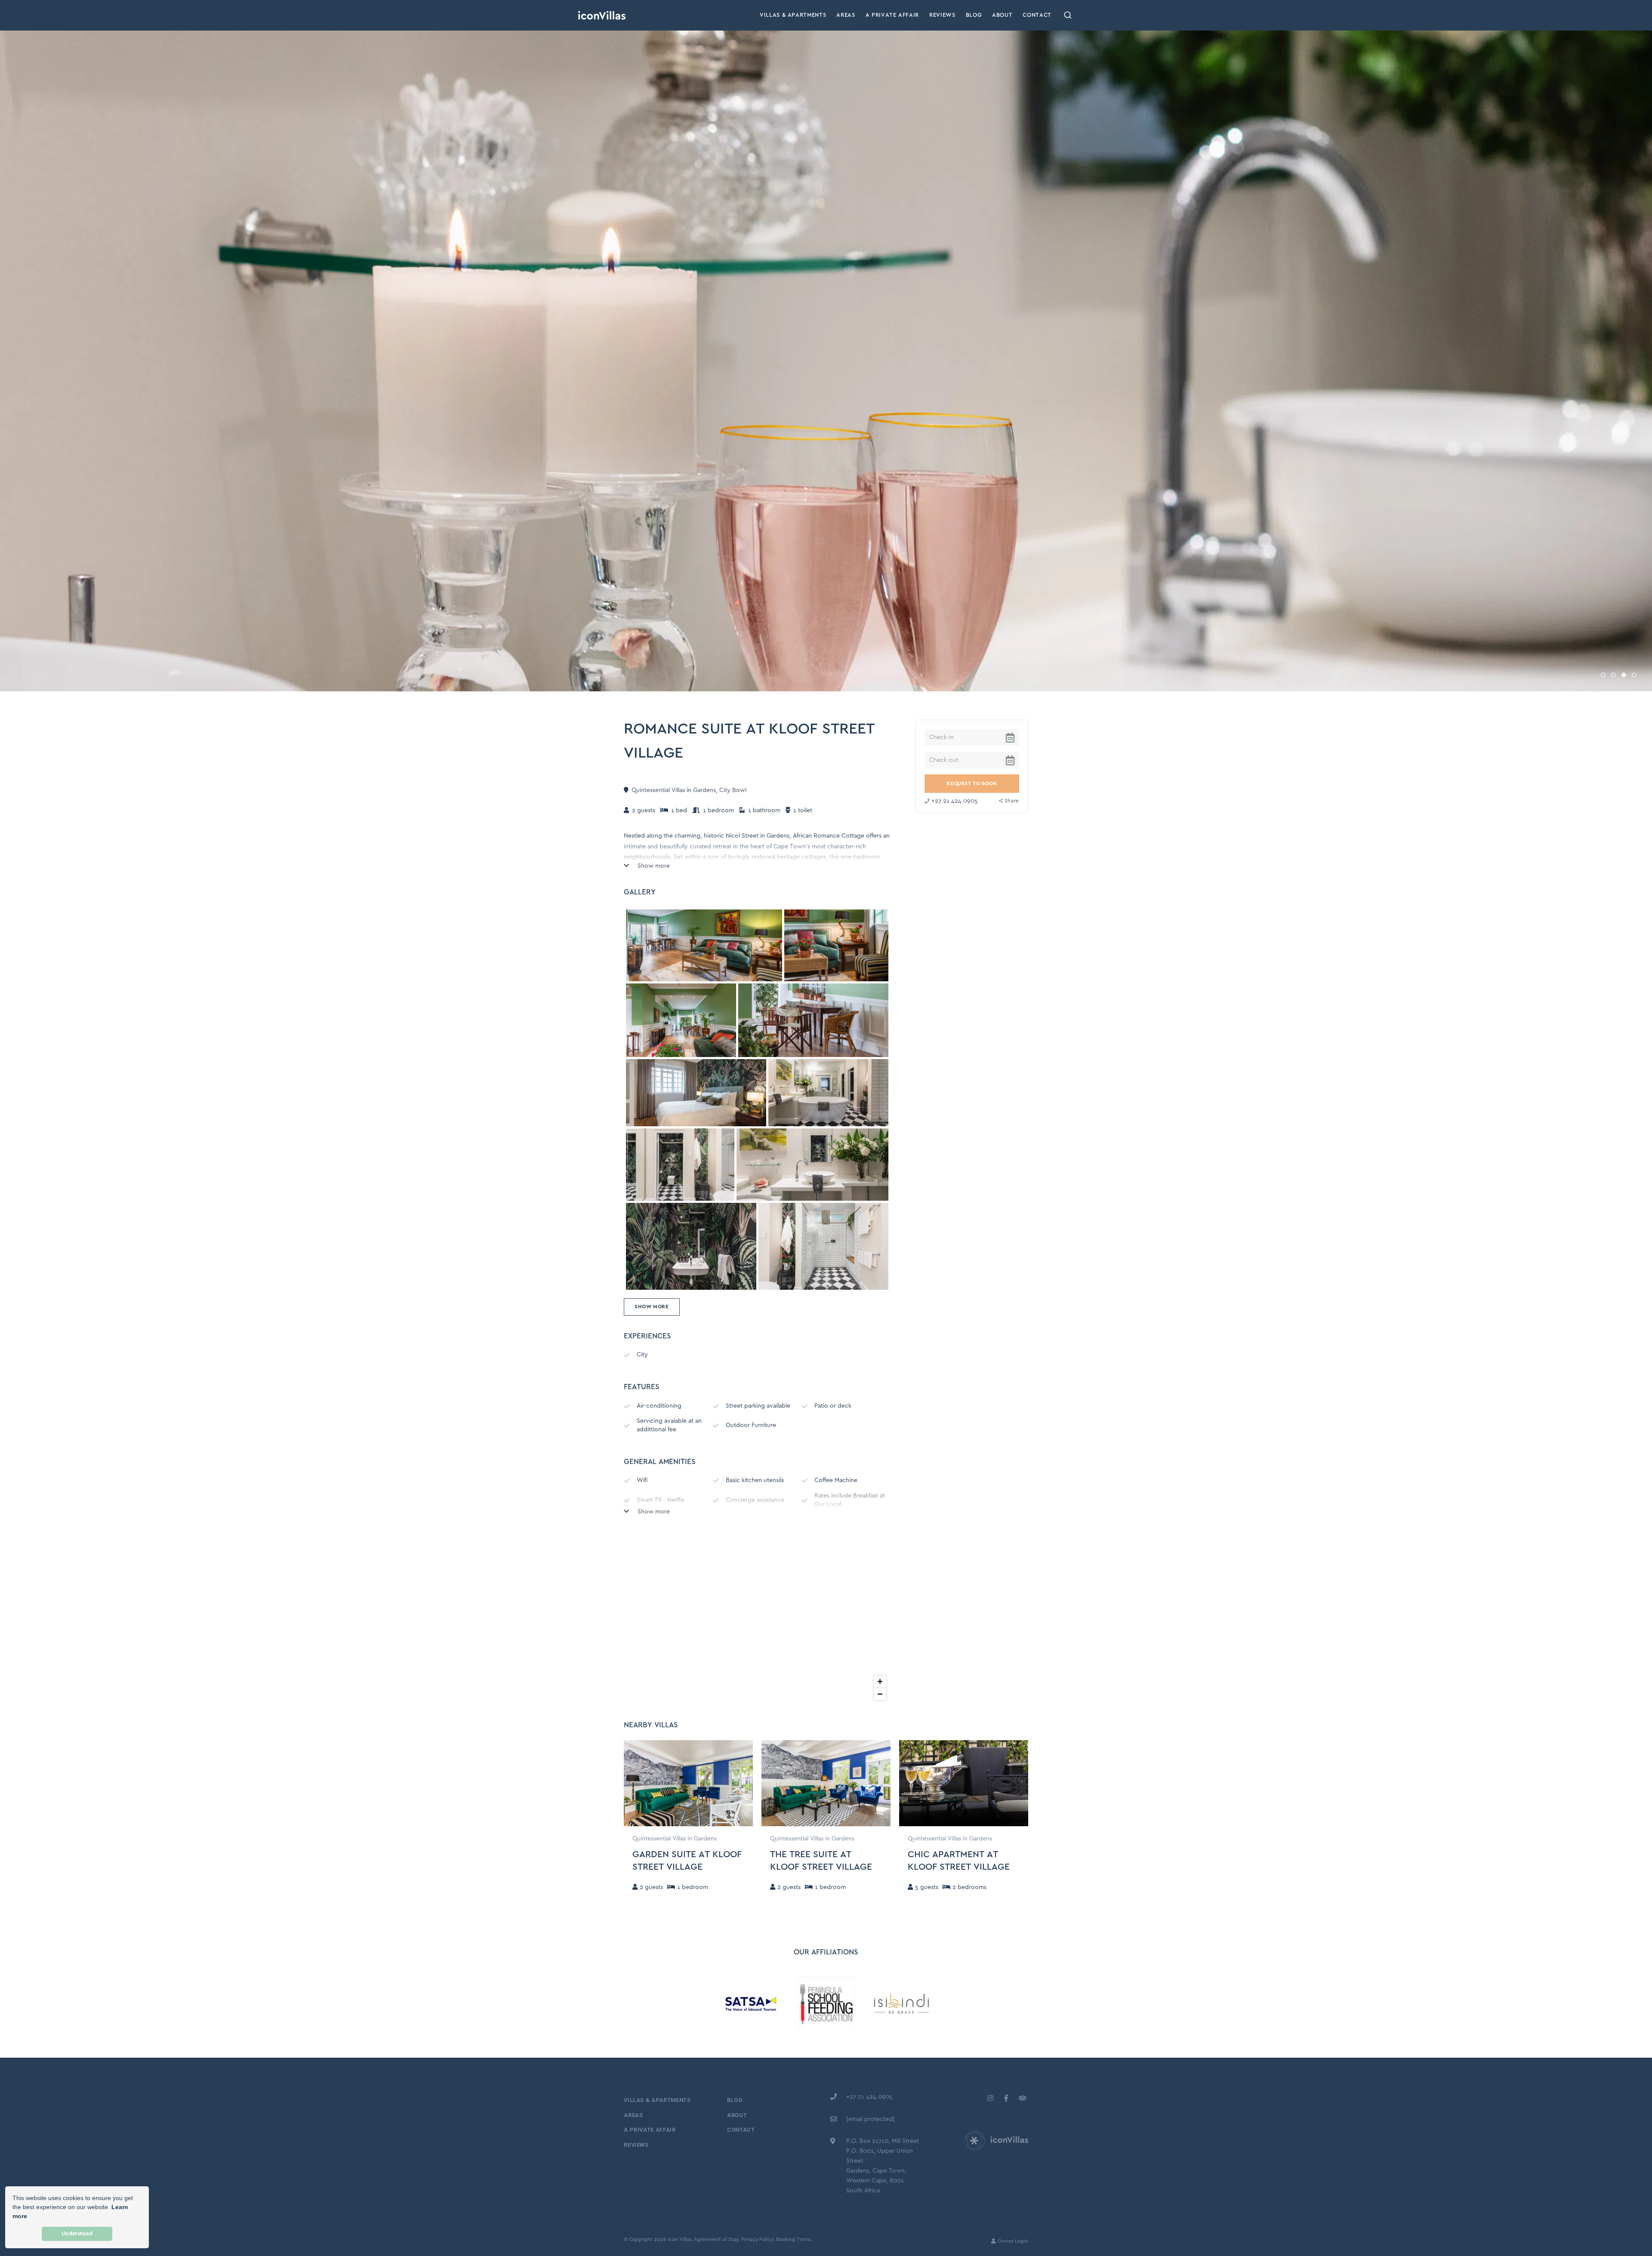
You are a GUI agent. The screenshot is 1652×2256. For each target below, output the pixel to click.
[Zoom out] (880, 1694)
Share (1012, 801)
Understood (77, 2234)
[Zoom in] (880, 1681)
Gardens (704, 790)
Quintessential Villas (658, 790)
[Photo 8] (691, 1246)
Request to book (972, 784)
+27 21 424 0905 (955, 801)
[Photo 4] (696, 1093)
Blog (974, 15)
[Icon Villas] (602, 15)
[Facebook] (1006, 2098)
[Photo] (704, 946)
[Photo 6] (680, 1165)
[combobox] (1068, 15)
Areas (846, 15)
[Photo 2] (681, 1020)
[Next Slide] (747, 1783)
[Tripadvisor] (1022, 2098)
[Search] (1068, 15)
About (1002, 15)
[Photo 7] (812, 1165)
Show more (653, 866)
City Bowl (733, 790)
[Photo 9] (823, 1246)
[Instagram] (990, 2098)
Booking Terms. (794, 2239)
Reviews (942, 15)
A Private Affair (892, 15)
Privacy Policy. (758, 2239)
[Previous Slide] (629, 1783)
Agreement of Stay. (717, 2239)
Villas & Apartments (793, 15)
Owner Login (1012, 2241)
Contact (1037, 15)
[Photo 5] (828, 1093)
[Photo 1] (836, 946)
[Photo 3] (813, 1020)
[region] (757, 1618)
